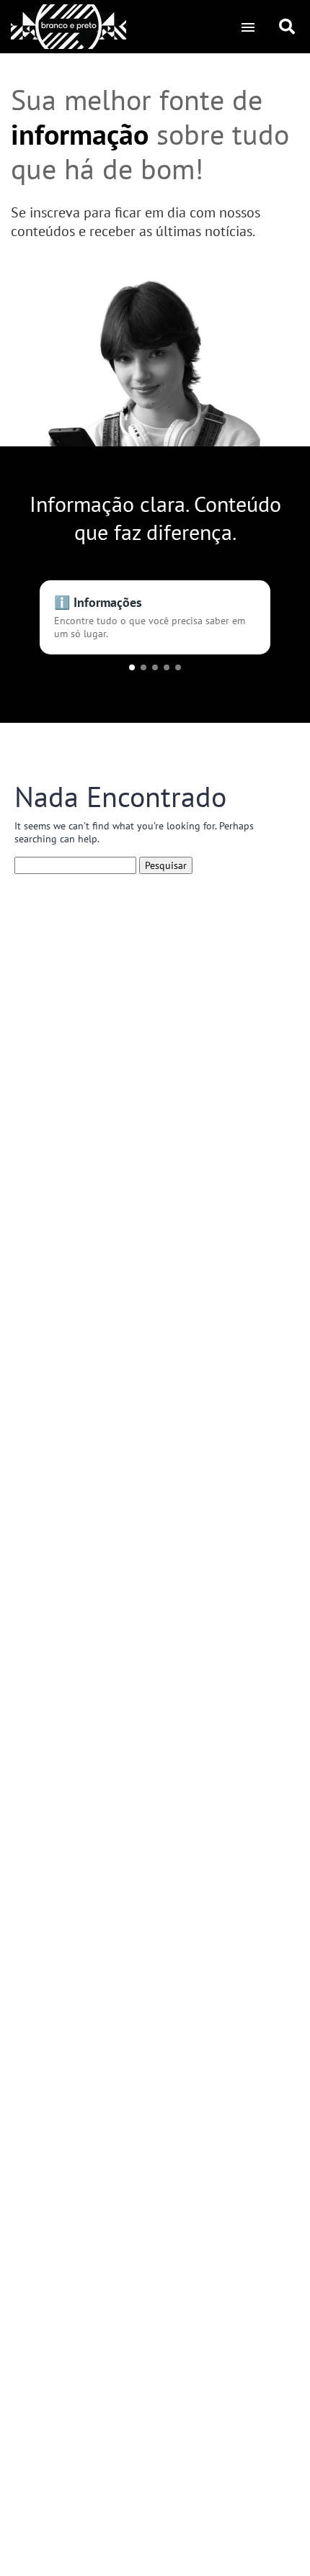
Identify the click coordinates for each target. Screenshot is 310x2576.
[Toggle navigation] (248, 27)
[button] (132, 667)
